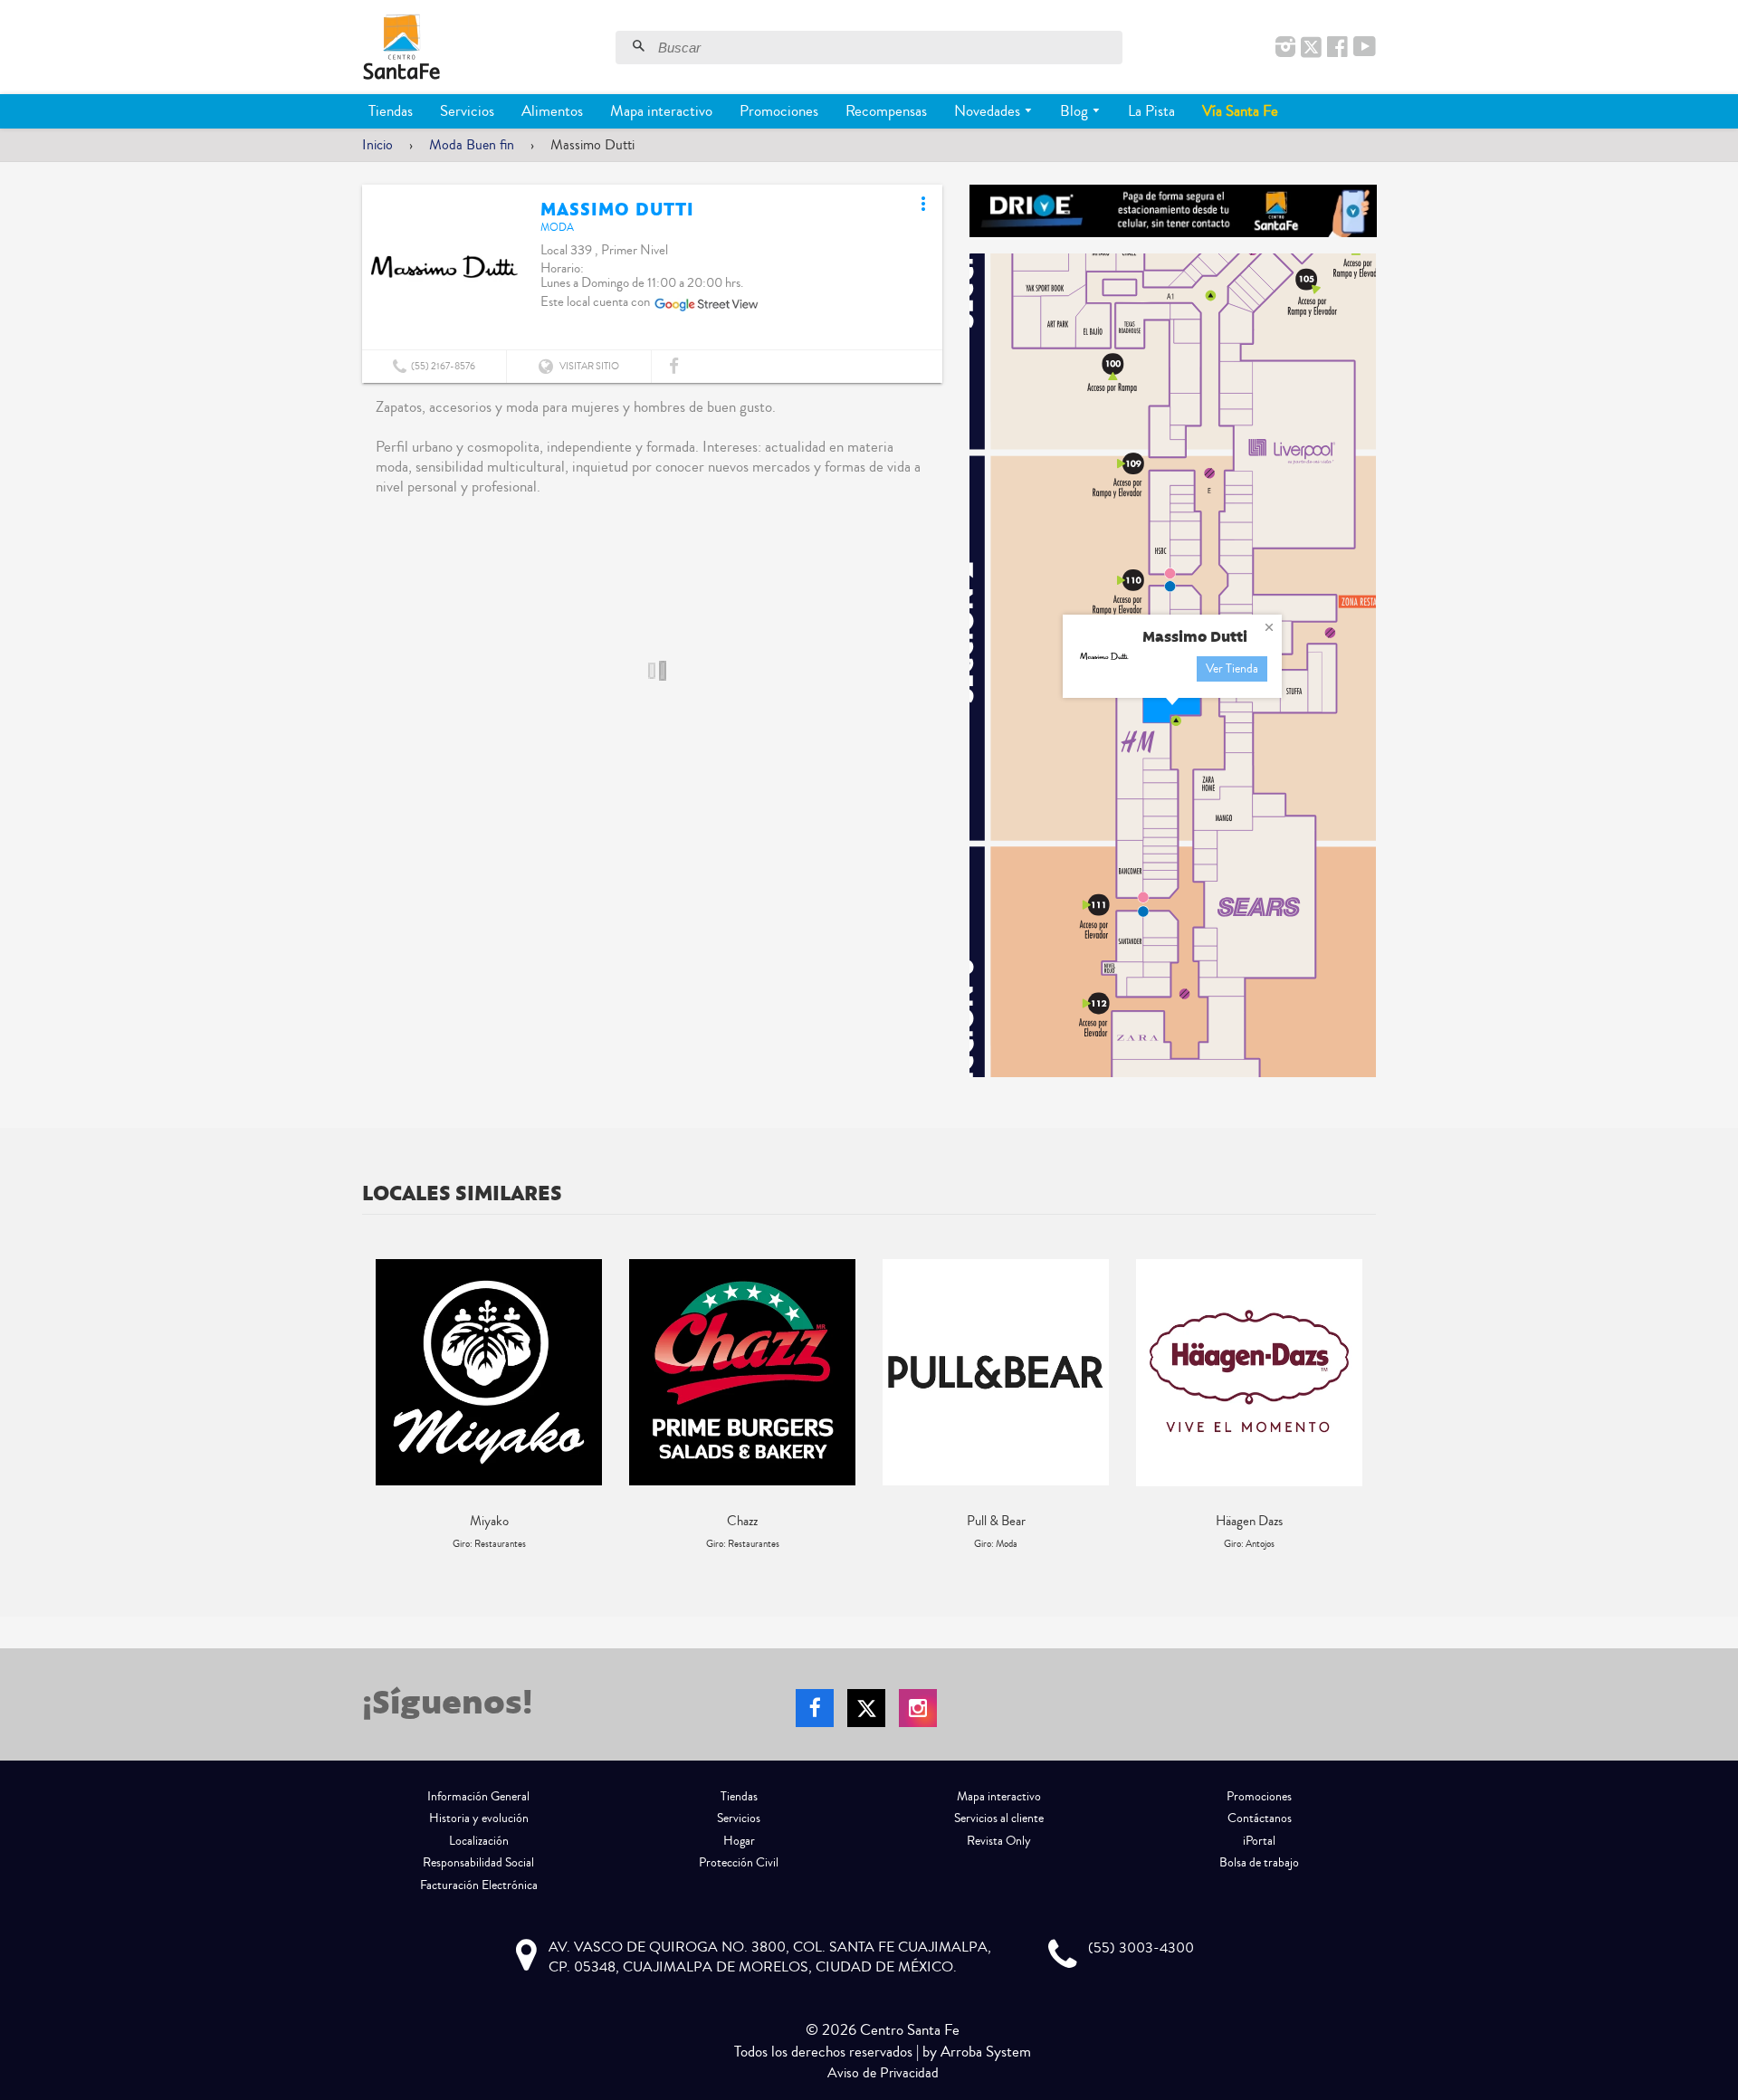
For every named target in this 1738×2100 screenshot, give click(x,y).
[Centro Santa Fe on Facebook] (1337, 48)
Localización (479, 1841)
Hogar (739, 1841)
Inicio (377, 145)
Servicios (467, 111)
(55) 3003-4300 (1141, 1948)
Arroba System (986, 2052)
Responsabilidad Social (478, 1863)
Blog (1076, 111)
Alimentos (552, 111)
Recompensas (886, 111)
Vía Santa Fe (1240, 111)
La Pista (1151, 111)
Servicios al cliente (999, 1818)
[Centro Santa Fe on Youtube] (1365, 48)
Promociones (779, 111)
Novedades (989, 111)
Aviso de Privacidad (883, 2073)
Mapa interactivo (661, 111)
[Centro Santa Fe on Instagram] (1285, 48)
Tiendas (391, 111)
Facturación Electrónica (479, 1885)
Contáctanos (1260, 1818)
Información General (478, 1797)
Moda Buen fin (472, 145)
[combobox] (888, 48)
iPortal (1259, 1841)
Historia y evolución (479, 1818)
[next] (1358, 1405)
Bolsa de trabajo (1259, 1863)
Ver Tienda (1232, 669)
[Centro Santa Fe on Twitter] (1311, 48)
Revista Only (999, 1841)
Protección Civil (739, 1863)
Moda (557, 228)
